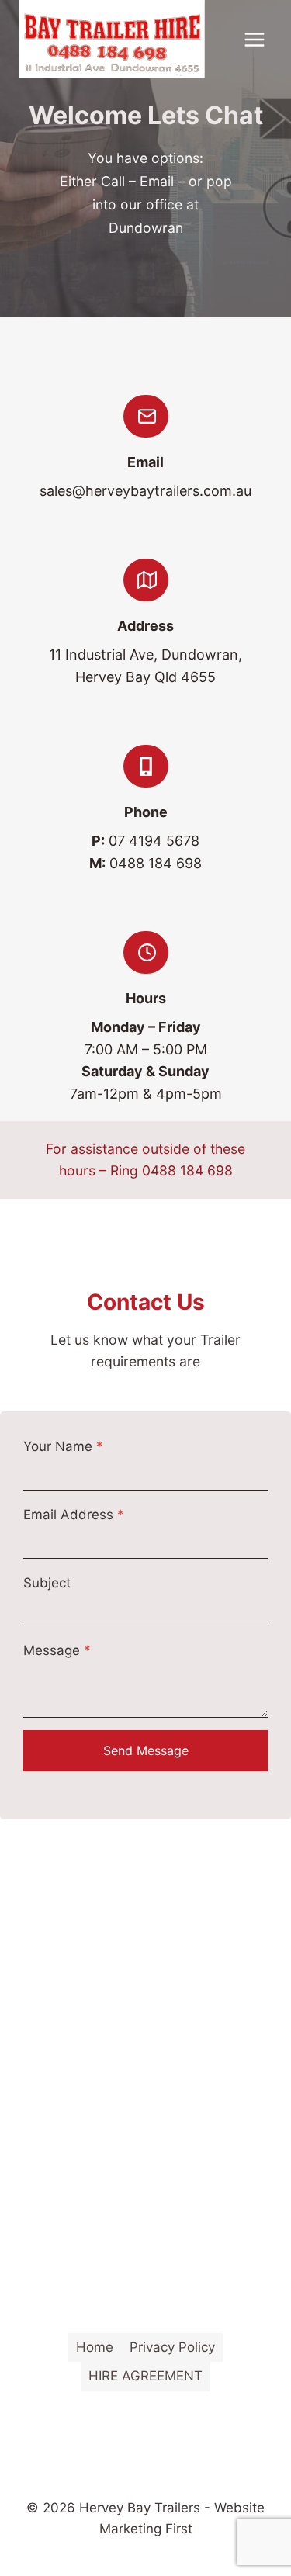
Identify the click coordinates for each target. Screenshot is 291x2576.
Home (95, 2347)
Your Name (63, 1446)
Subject (47, 1583)
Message (57, 1650)
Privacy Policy (172, 2347)
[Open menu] (254, 39)
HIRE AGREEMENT (145, 2376)
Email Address (74, 1515)
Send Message (146, 1750)
